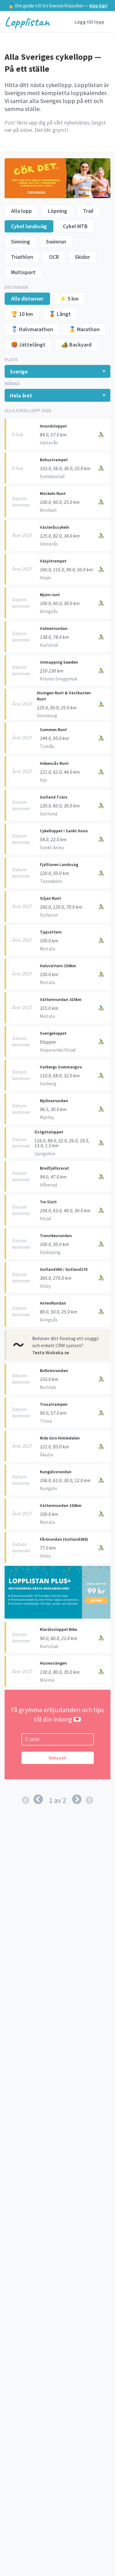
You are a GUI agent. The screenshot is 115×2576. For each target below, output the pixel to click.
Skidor (82, 257)
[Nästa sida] (77, 1800)
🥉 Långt (60, 314)
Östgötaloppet (49, 1132)
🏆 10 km (22, 314)
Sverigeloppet (53, 1033)
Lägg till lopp (89, 22)
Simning (21, 241)
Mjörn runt (50, 595)
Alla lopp (21, 211)
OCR (54, 257)
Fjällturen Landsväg (59, 864)
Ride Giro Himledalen (60, 1438)
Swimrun (56, 241)
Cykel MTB (75, 226)
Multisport (23, 272)
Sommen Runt (53, 730)
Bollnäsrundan (54, 1370)
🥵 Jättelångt (28, 345)
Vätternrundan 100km (61, 1505)
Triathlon (22, 257)
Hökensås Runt (54, 763)
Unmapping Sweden (59, 662)
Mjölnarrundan (54, 1101)
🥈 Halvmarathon (32, 329)
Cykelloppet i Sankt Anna (64, 831)
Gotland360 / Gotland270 (64, 1269)
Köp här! (98, 6)
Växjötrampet (53, 561)
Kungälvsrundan (56, 1472)
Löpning (57, 211)
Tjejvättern (51, 932)
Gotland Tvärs (54, 797)
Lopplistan (27, 22)
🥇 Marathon (84, 329)
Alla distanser (27, 299)
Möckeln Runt (53, 493)
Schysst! (58, 1758)
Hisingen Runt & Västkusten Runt (64, 696)
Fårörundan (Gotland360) (64, 1539)
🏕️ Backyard (76, 345)
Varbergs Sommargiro (61, 1067)
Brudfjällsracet (54, 1168)
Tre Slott (48, 1202)
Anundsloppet (53, 426)
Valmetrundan (54, 628)
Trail (88, 211)
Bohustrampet (54, 460)
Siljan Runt (50, 898)
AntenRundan (53, 1303)
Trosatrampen (54, 1404)
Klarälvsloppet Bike (58, 1629)
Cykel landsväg (29, 226)
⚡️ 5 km (69, 299)
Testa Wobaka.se (51, 1352)
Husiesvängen (53, 1663)
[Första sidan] (26, 1800)
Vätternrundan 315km (61, 999)
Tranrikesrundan (56, 1236)
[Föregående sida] (38, 1800)
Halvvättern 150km (58, 966)
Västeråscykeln (55, 527)
